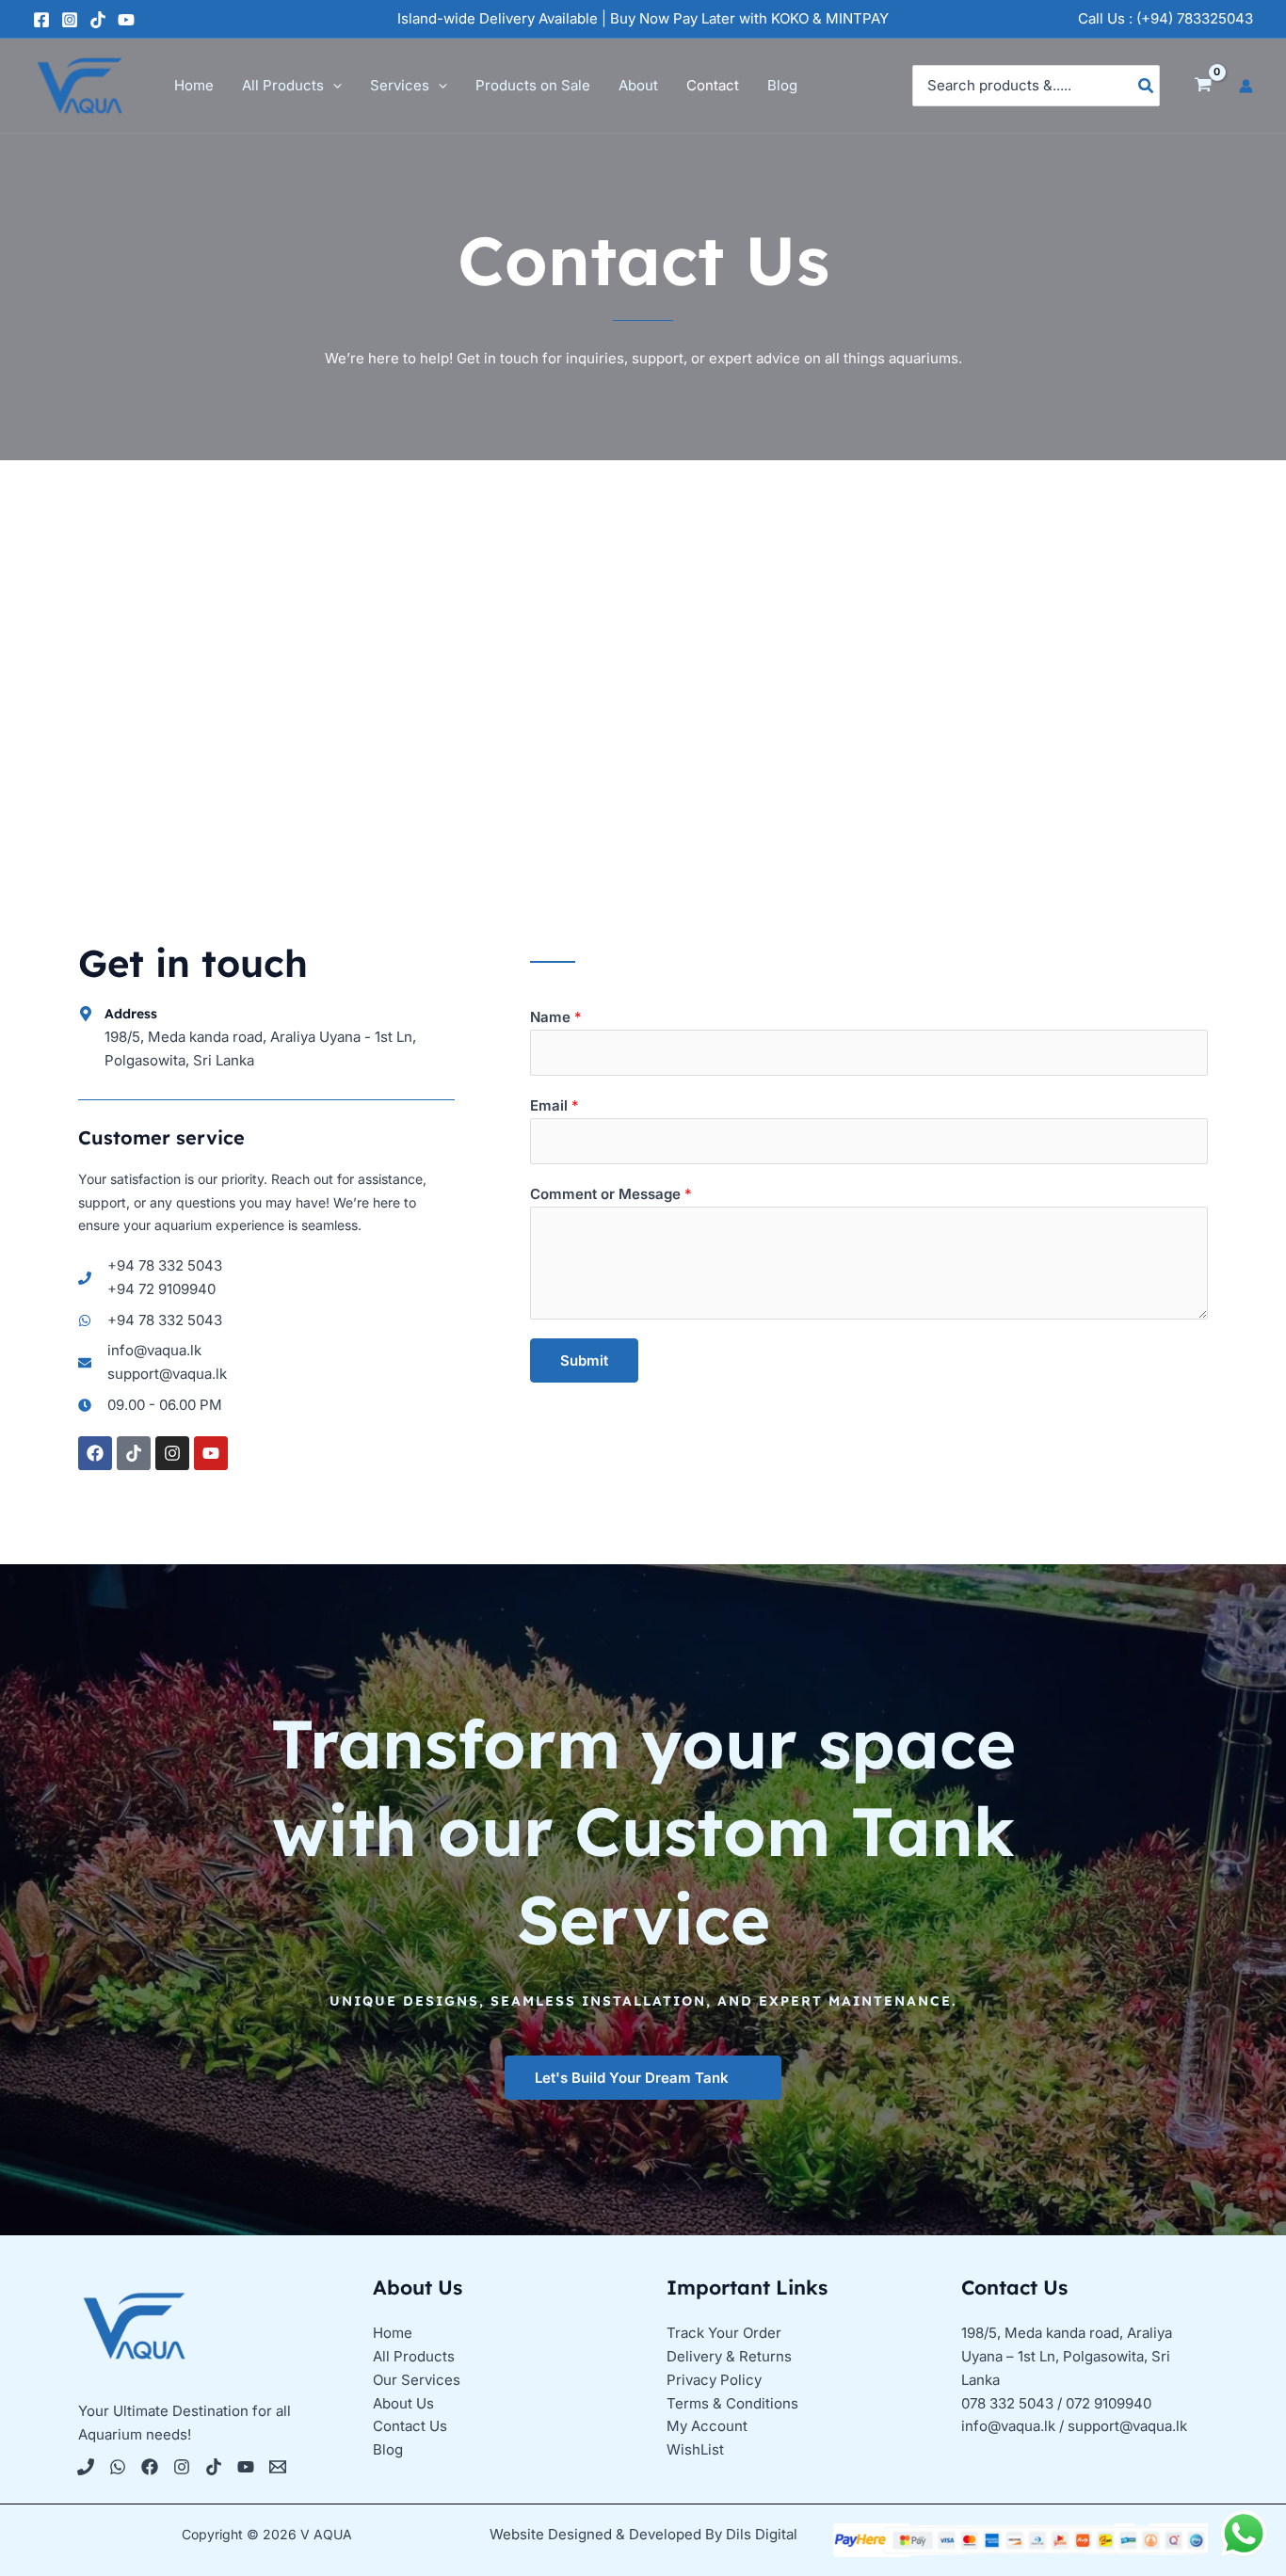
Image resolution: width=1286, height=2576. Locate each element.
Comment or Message (611, 1194)
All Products (414, 2356)
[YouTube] (126, 20)
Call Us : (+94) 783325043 (1165, 18)
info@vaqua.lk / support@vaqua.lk (1074, 2426)
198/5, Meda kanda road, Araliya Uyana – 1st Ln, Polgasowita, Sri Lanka (1067, 2356)
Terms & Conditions (732, 2403)
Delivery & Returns (729, 2356)
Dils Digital (762, 2534)
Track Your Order (724, 2333)
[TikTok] (98, 20)
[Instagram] (70, 20)
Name (556, 1017)
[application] (333, 86)
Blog (388, 2449)
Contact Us (410, 2426)
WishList (695, 2449)
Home (393, 2333)
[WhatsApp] (118, 2467)
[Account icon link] (1246, 86)
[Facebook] (41, 20)
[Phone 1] (86, 2467)
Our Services (417, 2380)
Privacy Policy (714, 2380)
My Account (707, 2426)
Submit (584, 1360)
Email (555, 1105)
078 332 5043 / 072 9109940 (1056, 2403)
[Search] (1147, 86)
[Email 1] (278, 2467)
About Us (403, 2403)
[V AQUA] (80, 84)
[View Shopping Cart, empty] (1203, 86)
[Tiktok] (214, 2467)
